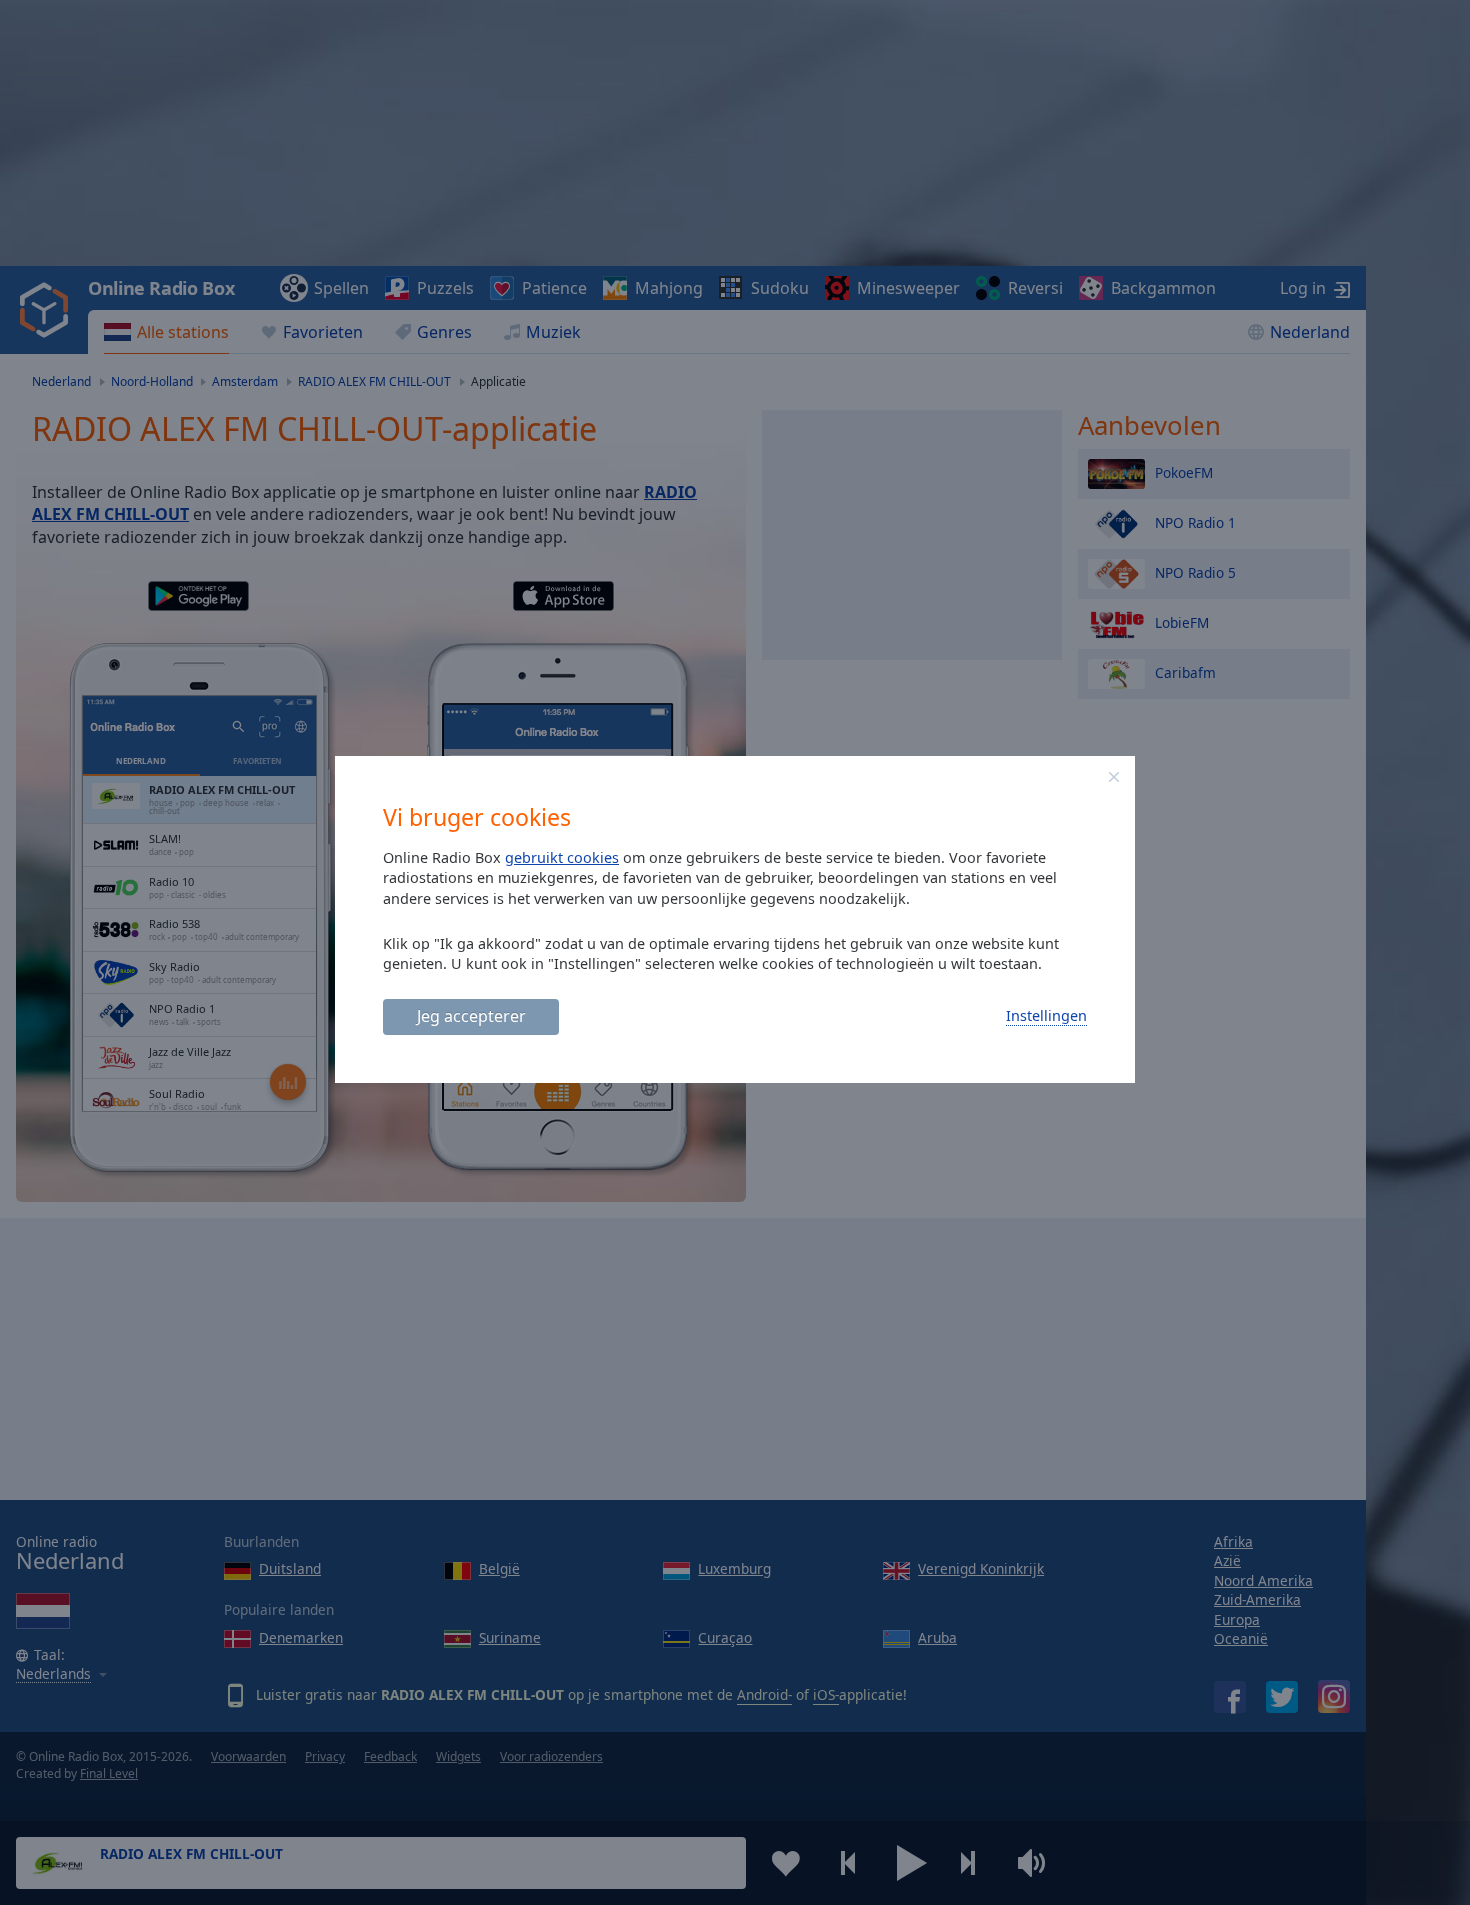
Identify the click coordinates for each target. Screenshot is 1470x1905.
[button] (1114, 777)
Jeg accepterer (471, 1016)
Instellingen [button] (1046, 1015)
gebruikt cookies (562, 857)
